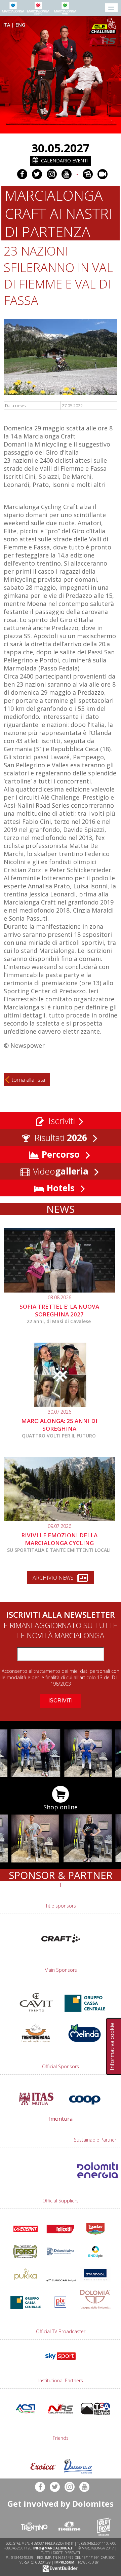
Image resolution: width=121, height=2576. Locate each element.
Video (59, 1171)
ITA (6, 25)
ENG (20, 25)
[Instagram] (52, 174)
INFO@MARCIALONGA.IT (54, 2548)
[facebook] (22, 174)
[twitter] (37, 174)
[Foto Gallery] (88, 174)
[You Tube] (67, 174)
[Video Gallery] (103, 174)
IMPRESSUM (64, 2562)
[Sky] (61, 2361)
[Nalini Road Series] (104, 41)
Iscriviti (61, 1121)
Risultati (59, 1138)
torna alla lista (28, 1080)
